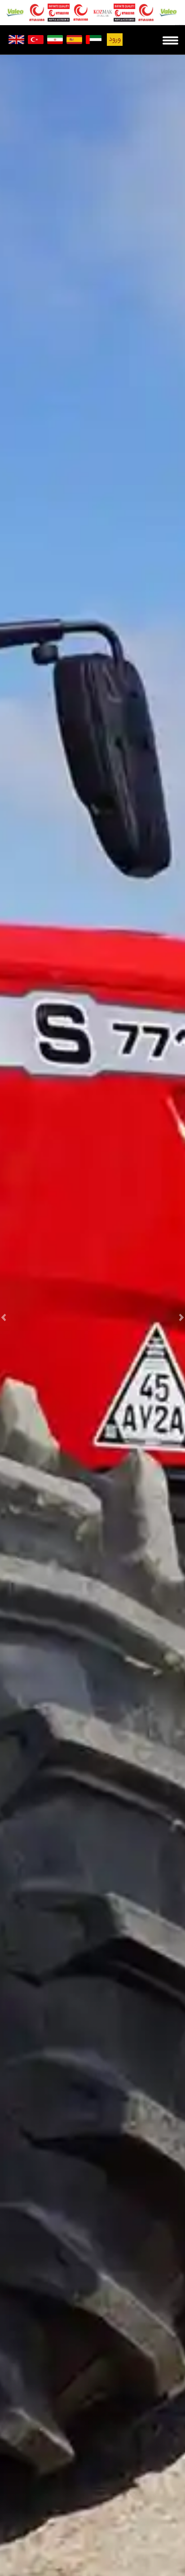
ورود (115, 39)
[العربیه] (94, 40)
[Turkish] (36, 40)
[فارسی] (55, 40)
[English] (16, 40)
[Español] (74, 40)
